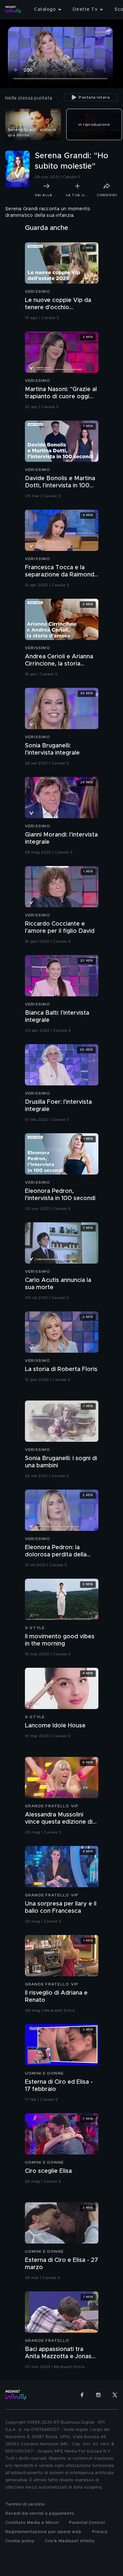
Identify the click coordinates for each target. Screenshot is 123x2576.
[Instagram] (98, 2395)
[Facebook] (82, 2395)
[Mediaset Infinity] (13, 9)
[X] (115, 2395)
